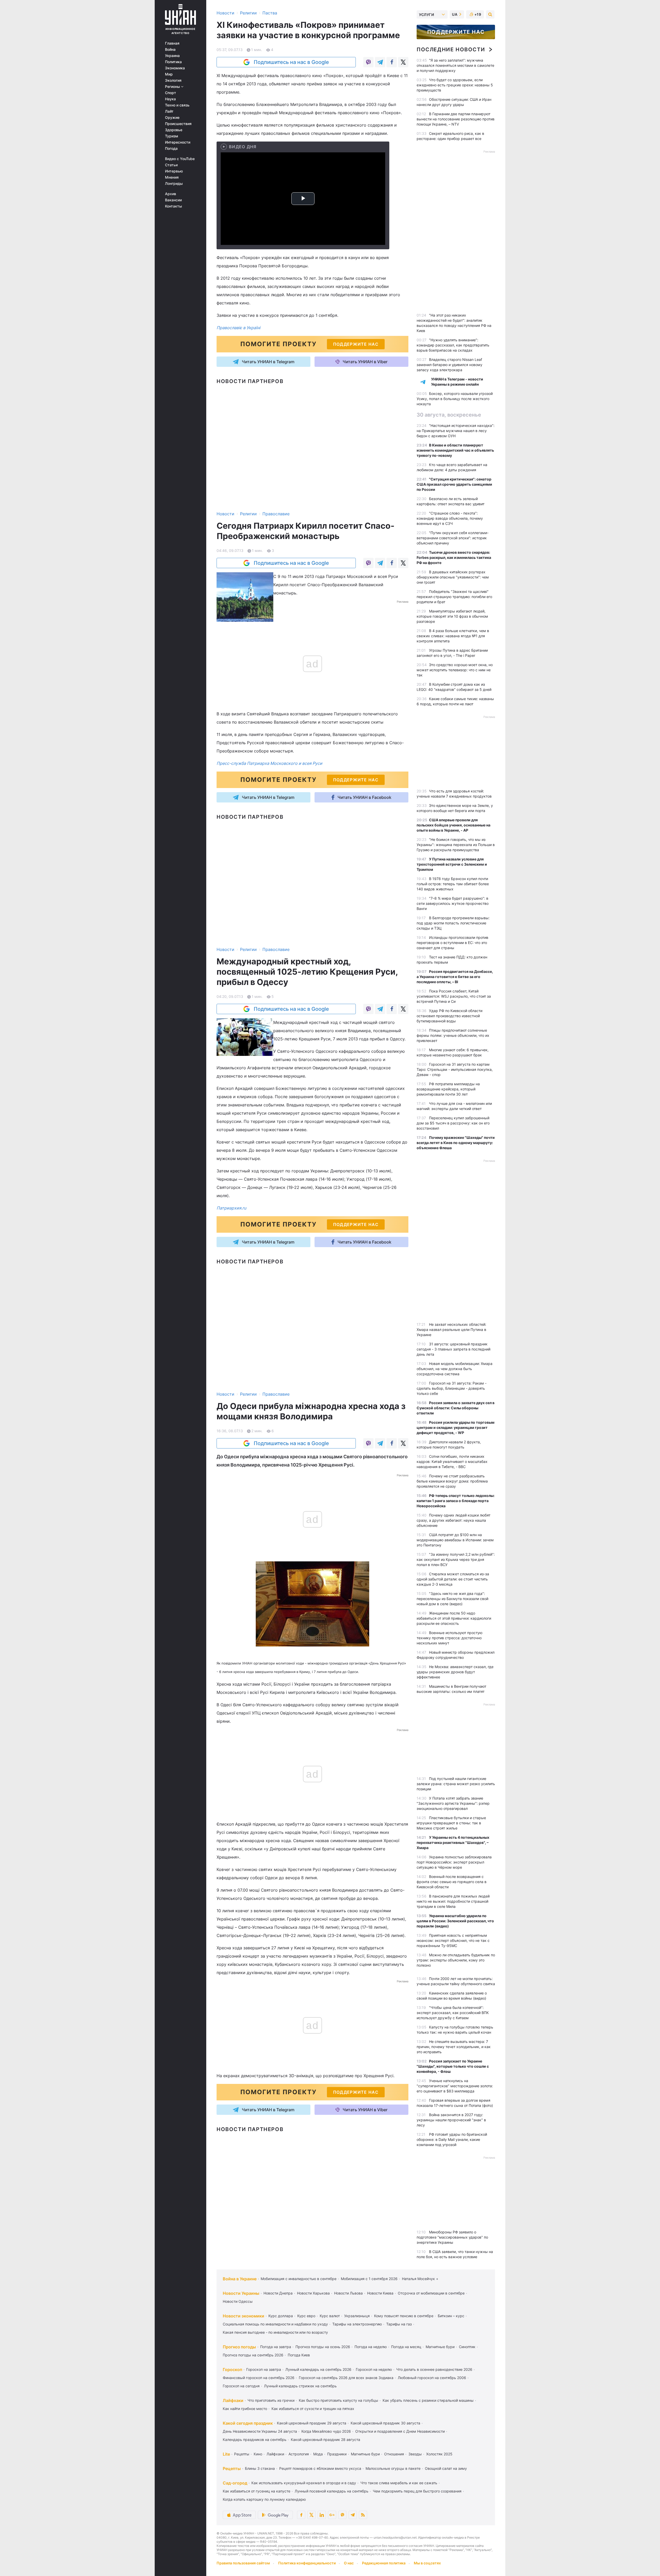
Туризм (172, 136)
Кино (258, 2454)
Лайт (169, 111)
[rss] (363, 2515)
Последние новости (451, 49)
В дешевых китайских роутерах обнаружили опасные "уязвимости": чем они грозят (453, 577)
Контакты (174, 206)
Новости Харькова (313, 2293)
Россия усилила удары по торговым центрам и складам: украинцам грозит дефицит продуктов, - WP (456, 1427)
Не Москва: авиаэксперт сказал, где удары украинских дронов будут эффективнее (455, 1672)
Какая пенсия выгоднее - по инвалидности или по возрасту (275, 2332)
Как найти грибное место (245, 2409)
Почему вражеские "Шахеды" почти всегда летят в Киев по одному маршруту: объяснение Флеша (456, 1143)
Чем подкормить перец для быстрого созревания (417, 2491)
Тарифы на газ (399, 2324)
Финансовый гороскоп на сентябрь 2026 (259, 2378)
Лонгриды (174, 184)
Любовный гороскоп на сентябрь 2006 (432, 2378)
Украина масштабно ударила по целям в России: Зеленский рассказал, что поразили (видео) (455, 1921)
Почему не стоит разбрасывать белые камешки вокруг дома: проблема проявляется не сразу (452, 1481)
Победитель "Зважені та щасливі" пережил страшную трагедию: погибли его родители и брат (454, 597)
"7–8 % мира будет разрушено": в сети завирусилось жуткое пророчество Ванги (453, 903)
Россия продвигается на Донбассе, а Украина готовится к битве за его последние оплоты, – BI (455, 977)
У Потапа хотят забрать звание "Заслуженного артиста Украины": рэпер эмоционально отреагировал (453, 1803)
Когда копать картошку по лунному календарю (264, 2499)
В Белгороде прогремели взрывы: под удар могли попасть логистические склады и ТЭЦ (453, 923)
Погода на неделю (371, 2347)
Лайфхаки (233, 2400)
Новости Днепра (278, 2293)
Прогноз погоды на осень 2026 (323, 2347)
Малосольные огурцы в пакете (393, 2468)
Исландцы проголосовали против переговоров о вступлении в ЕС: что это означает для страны (452, 943)
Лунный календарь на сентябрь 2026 (318, 2369)
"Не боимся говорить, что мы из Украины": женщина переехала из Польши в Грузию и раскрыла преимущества (456, 845)
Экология (173, 80)
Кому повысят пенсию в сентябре (404, 2316)
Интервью (174, 171)
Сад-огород (235, 2483)
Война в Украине (240, 2279)
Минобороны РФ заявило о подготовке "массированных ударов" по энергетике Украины (452, 2237)
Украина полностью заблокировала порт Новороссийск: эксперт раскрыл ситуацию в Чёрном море (454, 1862)
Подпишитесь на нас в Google (291, 62)
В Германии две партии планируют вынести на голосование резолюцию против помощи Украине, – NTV (456, 119)
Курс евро (306, 2316)
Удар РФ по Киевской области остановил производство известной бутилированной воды (449, 1016)
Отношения (394, 2454)
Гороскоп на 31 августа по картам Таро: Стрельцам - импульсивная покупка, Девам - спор (455, 1069)
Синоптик (467, 2347)
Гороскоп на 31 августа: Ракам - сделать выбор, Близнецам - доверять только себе (452, 1388)
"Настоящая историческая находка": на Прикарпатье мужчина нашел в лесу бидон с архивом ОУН (456, 431)
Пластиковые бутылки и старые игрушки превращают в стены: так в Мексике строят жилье (451, 1823)
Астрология (299, 2454)
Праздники (337, 2454)
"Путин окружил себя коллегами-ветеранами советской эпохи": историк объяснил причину (453, 538)
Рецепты (242, 2454)
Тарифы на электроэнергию (357, 2324)
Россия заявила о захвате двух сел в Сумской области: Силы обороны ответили (456, 1408)
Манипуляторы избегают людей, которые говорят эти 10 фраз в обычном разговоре (452, 616)
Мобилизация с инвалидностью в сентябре (299, 2279)
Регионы (173, 87)
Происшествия (178, 124)
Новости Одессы (238, 2301)
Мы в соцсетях (427, 2563)
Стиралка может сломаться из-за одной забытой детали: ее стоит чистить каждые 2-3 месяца (453, 1579)
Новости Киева (380, 2293)
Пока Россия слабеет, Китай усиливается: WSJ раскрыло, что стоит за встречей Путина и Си (454, 996)
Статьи (171, 165)
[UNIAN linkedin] (322, 2515)
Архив (171, 194)
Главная (172, 43)
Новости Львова (348, 2293)
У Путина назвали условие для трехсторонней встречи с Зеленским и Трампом (452, 864)
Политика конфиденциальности (307, 2563)
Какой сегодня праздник (248, 2423)
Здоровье (174, 130)
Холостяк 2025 (439, 2454)
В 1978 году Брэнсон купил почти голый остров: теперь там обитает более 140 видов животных (453, 884)
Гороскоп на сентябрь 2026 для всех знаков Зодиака (346, 2378)
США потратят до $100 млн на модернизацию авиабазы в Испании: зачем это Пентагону (455, 1540)
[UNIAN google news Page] (332, 2515)
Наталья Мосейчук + (420, 2279)
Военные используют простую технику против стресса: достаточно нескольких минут (449, 1638)
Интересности (178, 142)
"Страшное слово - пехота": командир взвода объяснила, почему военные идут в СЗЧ (450, 518)
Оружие (172, 118)
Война (170, 49)
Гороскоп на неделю (374, 2369)
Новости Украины (241, 2293)
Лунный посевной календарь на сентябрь (332, 2491)
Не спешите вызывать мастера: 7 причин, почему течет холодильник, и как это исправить (454, 2047)
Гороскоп (232, 2370)
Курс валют (330, 2316)
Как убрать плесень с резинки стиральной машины (428, 2400)
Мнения (172, 177)
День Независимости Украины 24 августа (260, 2431)
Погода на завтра (276, 2347)
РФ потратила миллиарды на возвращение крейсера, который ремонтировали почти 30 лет (448, 1089)
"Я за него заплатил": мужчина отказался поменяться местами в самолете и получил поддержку (455, 65)
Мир (169, 74)
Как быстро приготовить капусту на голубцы (339, 2400)
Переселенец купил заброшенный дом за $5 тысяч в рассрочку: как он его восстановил (453, 1123)
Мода (318, 2454)
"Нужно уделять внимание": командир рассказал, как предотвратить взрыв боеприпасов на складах (453, 345)
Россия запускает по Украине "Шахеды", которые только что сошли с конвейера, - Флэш (453, 2066)
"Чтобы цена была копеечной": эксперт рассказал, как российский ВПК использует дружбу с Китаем (453, 2013)
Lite (226, 2454)
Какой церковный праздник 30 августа (385, 2423)
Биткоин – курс (451, 2316)
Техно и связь (177, 105)
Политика (173, 62)
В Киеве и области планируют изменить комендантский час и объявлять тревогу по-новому (455, 450)
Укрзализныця (357, 2316)
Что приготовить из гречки (271, 2400)
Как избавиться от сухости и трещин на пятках (313, 2409)
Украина (172, 56)
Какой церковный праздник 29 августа (312, 2423)
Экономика (175, 68)
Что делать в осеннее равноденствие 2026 (434, 2369)
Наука (170, 99)
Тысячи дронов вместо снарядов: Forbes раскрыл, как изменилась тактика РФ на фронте (454, 557)
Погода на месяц (406, 2347)
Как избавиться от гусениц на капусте (257, 2491)
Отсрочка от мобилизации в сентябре (431, 2293)
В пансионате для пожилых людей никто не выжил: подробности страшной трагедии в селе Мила (453, 1901)
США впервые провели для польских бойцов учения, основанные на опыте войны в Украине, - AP (453, 825)
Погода (171, 148)
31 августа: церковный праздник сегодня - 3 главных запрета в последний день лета (453, 1349)
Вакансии (173, 200)
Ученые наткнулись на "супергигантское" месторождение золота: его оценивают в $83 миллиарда (455, 2086)
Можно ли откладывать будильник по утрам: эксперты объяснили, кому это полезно (456, 1960)
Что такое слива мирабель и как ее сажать (399, 2483)
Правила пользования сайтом (243, 2563)
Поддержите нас (456, 32)
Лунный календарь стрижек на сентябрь (300, 2386)
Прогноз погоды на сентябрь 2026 (253, 2355)
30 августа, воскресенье (449, 415)
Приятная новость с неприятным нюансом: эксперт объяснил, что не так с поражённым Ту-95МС (453, 1940)
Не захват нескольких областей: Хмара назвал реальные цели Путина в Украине (451, 1330)
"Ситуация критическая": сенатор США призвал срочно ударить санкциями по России (454, 484)
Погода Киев (299, 2355)
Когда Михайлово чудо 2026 (326, 2431)
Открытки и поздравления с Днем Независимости (400, 2431)
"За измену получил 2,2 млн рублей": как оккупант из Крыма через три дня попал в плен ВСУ (456, 1559)
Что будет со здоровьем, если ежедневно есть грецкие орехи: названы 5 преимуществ (455, 85)
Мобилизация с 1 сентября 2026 (369, 2279)
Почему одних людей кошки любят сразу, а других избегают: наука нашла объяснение (453, 1520)
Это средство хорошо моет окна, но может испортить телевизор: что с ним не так (455, 670)
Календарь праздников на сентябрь (255, 2440)
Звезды (415, 2454)
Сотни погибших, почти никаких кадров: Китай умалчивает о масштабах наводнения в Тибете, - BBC (452, 1461)
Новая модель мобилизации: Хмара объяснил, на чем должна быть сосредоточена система (455, 1369)
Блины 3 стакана (260, 2468)
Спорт (171, 93)
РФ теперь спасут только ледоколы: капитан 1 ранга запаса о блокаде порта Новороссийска (456, 1501)
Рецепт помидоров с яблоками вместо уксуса (320, 2468)
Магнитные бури (440, 2347)
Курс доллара (281, 2316)
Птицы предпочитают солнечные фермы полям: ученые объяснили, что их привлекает (453, 1035)
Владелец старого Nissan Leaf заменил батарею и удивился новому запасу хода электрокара (449, 365)
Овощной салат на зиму (446, 2468)
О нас (349, 2563)
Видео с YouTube (180, 159)
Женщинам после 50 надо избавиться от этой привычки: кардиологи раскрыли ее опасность (454, 1618)
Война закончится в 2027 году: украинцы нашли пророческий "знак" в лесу (451, 2120)
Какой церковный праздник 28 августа (325, 2440)
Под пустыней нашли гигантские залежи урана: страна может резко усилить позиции (456, 1784)
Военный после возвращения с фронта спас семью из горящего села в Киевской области (452, 1882)
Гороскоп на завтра (264, 2369)
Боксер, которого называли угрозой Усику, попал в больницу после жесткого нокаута (455, 399)
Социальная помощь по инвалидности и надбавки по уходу (275, 2324)
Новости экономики (244, 2316)
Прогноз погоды (239, 2347)
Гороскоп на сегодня (241, 2386)
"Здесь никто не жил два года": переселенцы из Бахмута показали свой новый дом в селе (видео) (452, 1599)
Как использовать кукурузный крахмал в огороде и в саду (304, 2483)
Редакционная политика (384, 2563)
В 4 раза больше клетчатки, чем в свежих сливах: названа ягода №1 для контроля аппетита (453, 636)
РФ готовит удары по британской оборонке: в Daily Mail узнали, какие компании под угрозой (452, 2139)
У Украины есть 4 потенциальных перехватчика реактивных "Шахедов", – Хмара (453, 1842)
